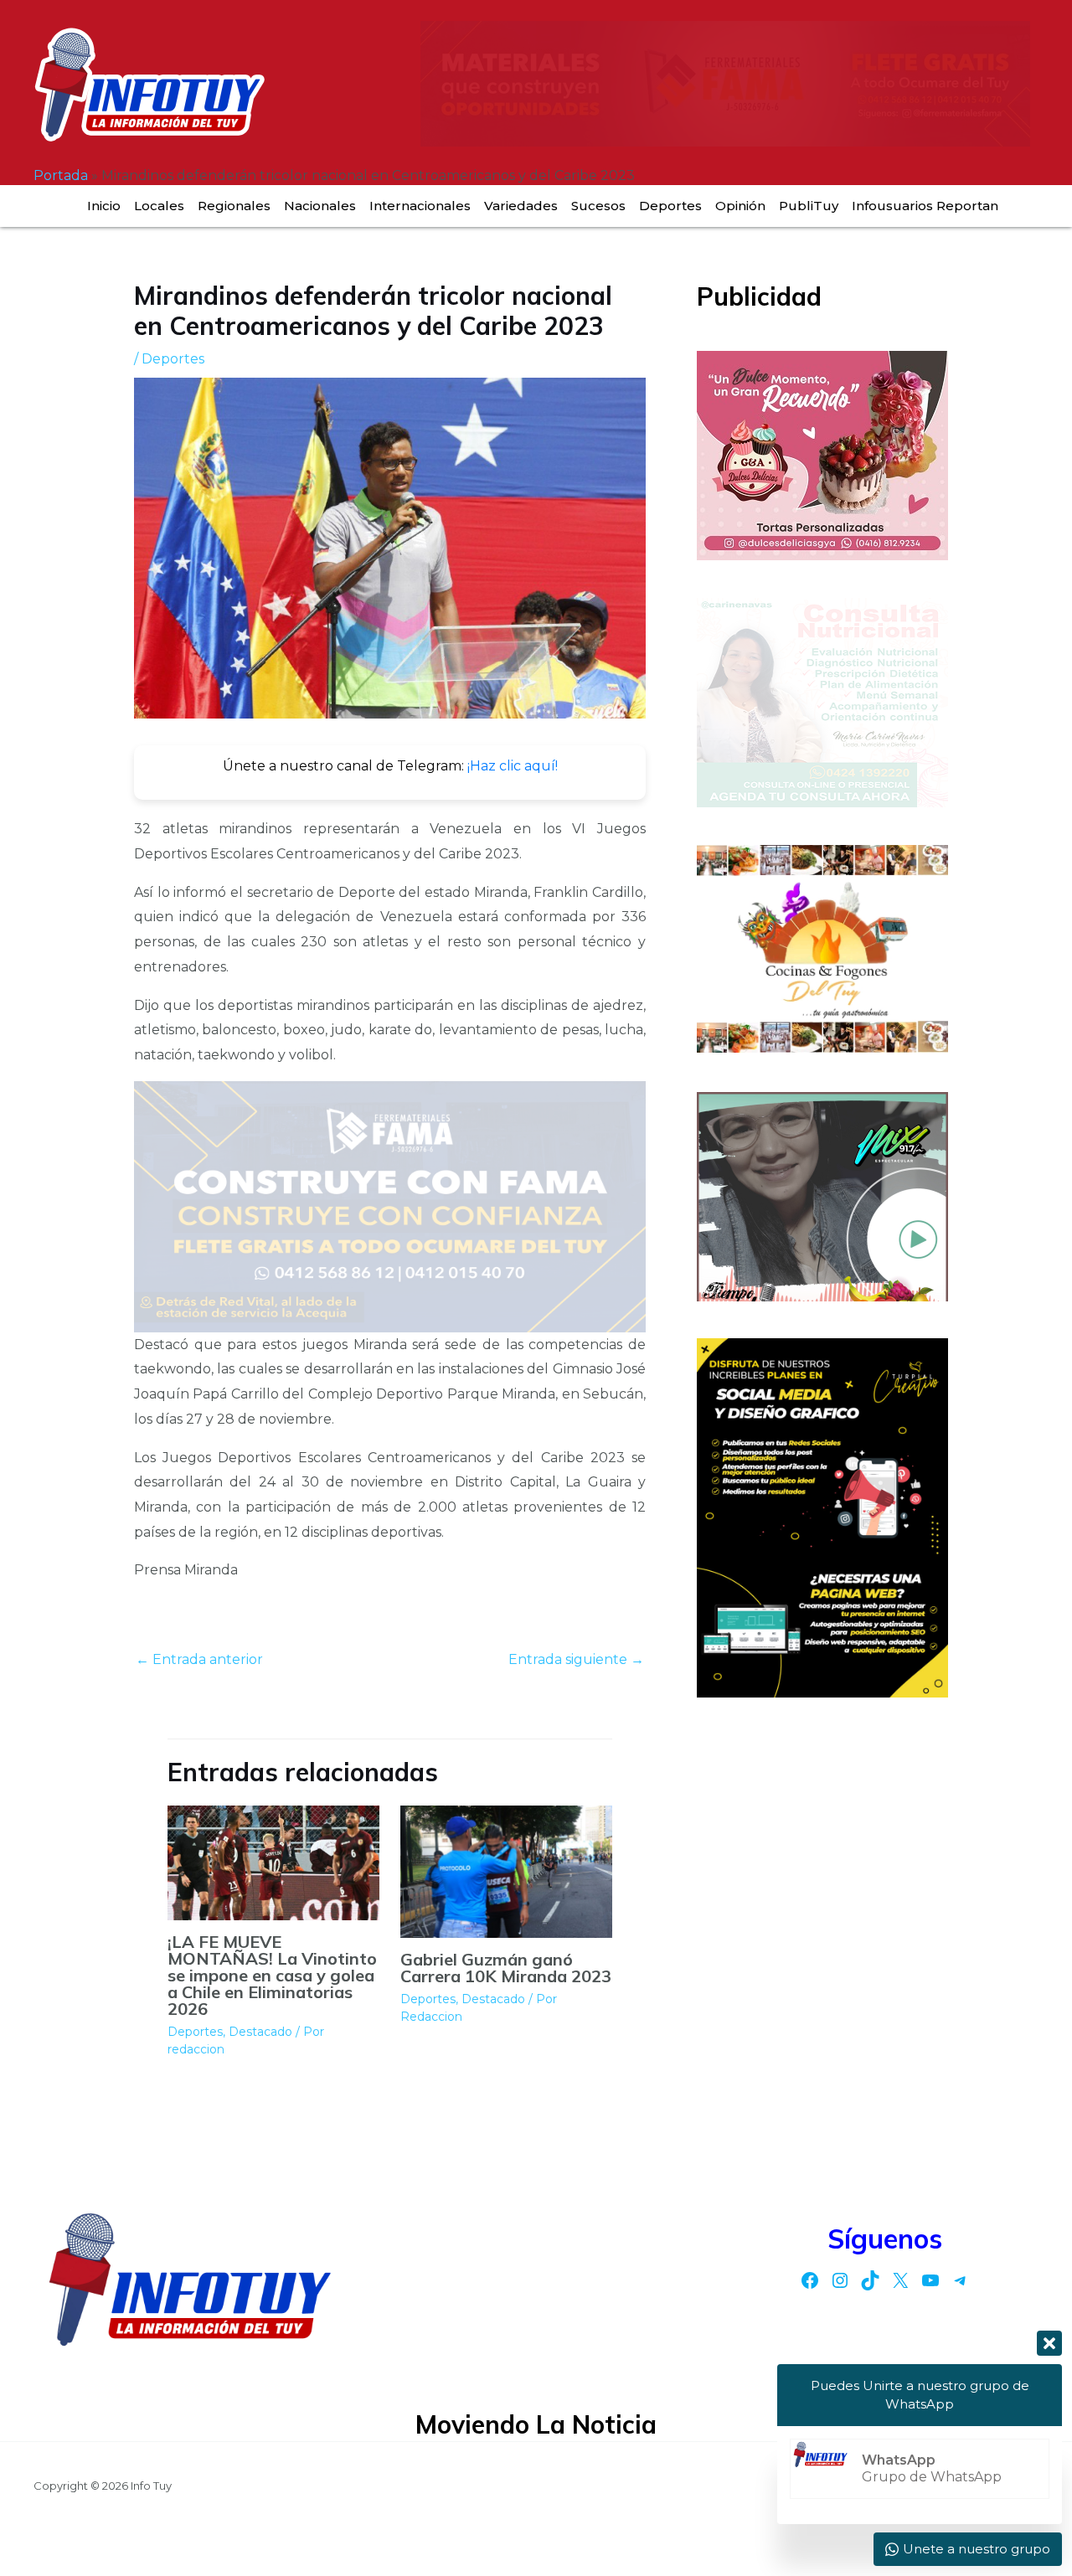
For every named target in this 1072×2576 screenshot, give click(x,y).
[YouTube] (930, 2280)
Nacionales (320, 206)
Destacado (260, 2032)
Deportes (670, 206)
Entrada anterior (199, 1659)
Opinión (740, 206)
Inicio (104, 206)
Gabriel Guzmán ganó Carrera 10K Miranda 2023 (506, 1968)
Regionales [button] (234, 206)
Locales (159, 206)
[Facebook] (810, 2280)
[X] (900, 2280)
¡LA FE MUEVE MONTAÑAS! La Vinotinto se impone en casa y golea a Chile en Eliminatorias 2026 (272, 1975)
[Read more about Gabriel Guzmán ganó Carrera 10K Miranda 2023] (506, 1871)
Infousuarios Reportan (925, 206)
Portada (61, 175)
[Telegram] (961, 2280)
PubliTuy (809, 206)
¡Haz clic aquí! (513, 766)
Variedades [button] (521, 206)
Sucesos (598, 206)
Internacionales (420, 206)
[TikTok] (870, 2280)
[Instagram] (840, 2280)
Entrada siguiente (576, 1659)
